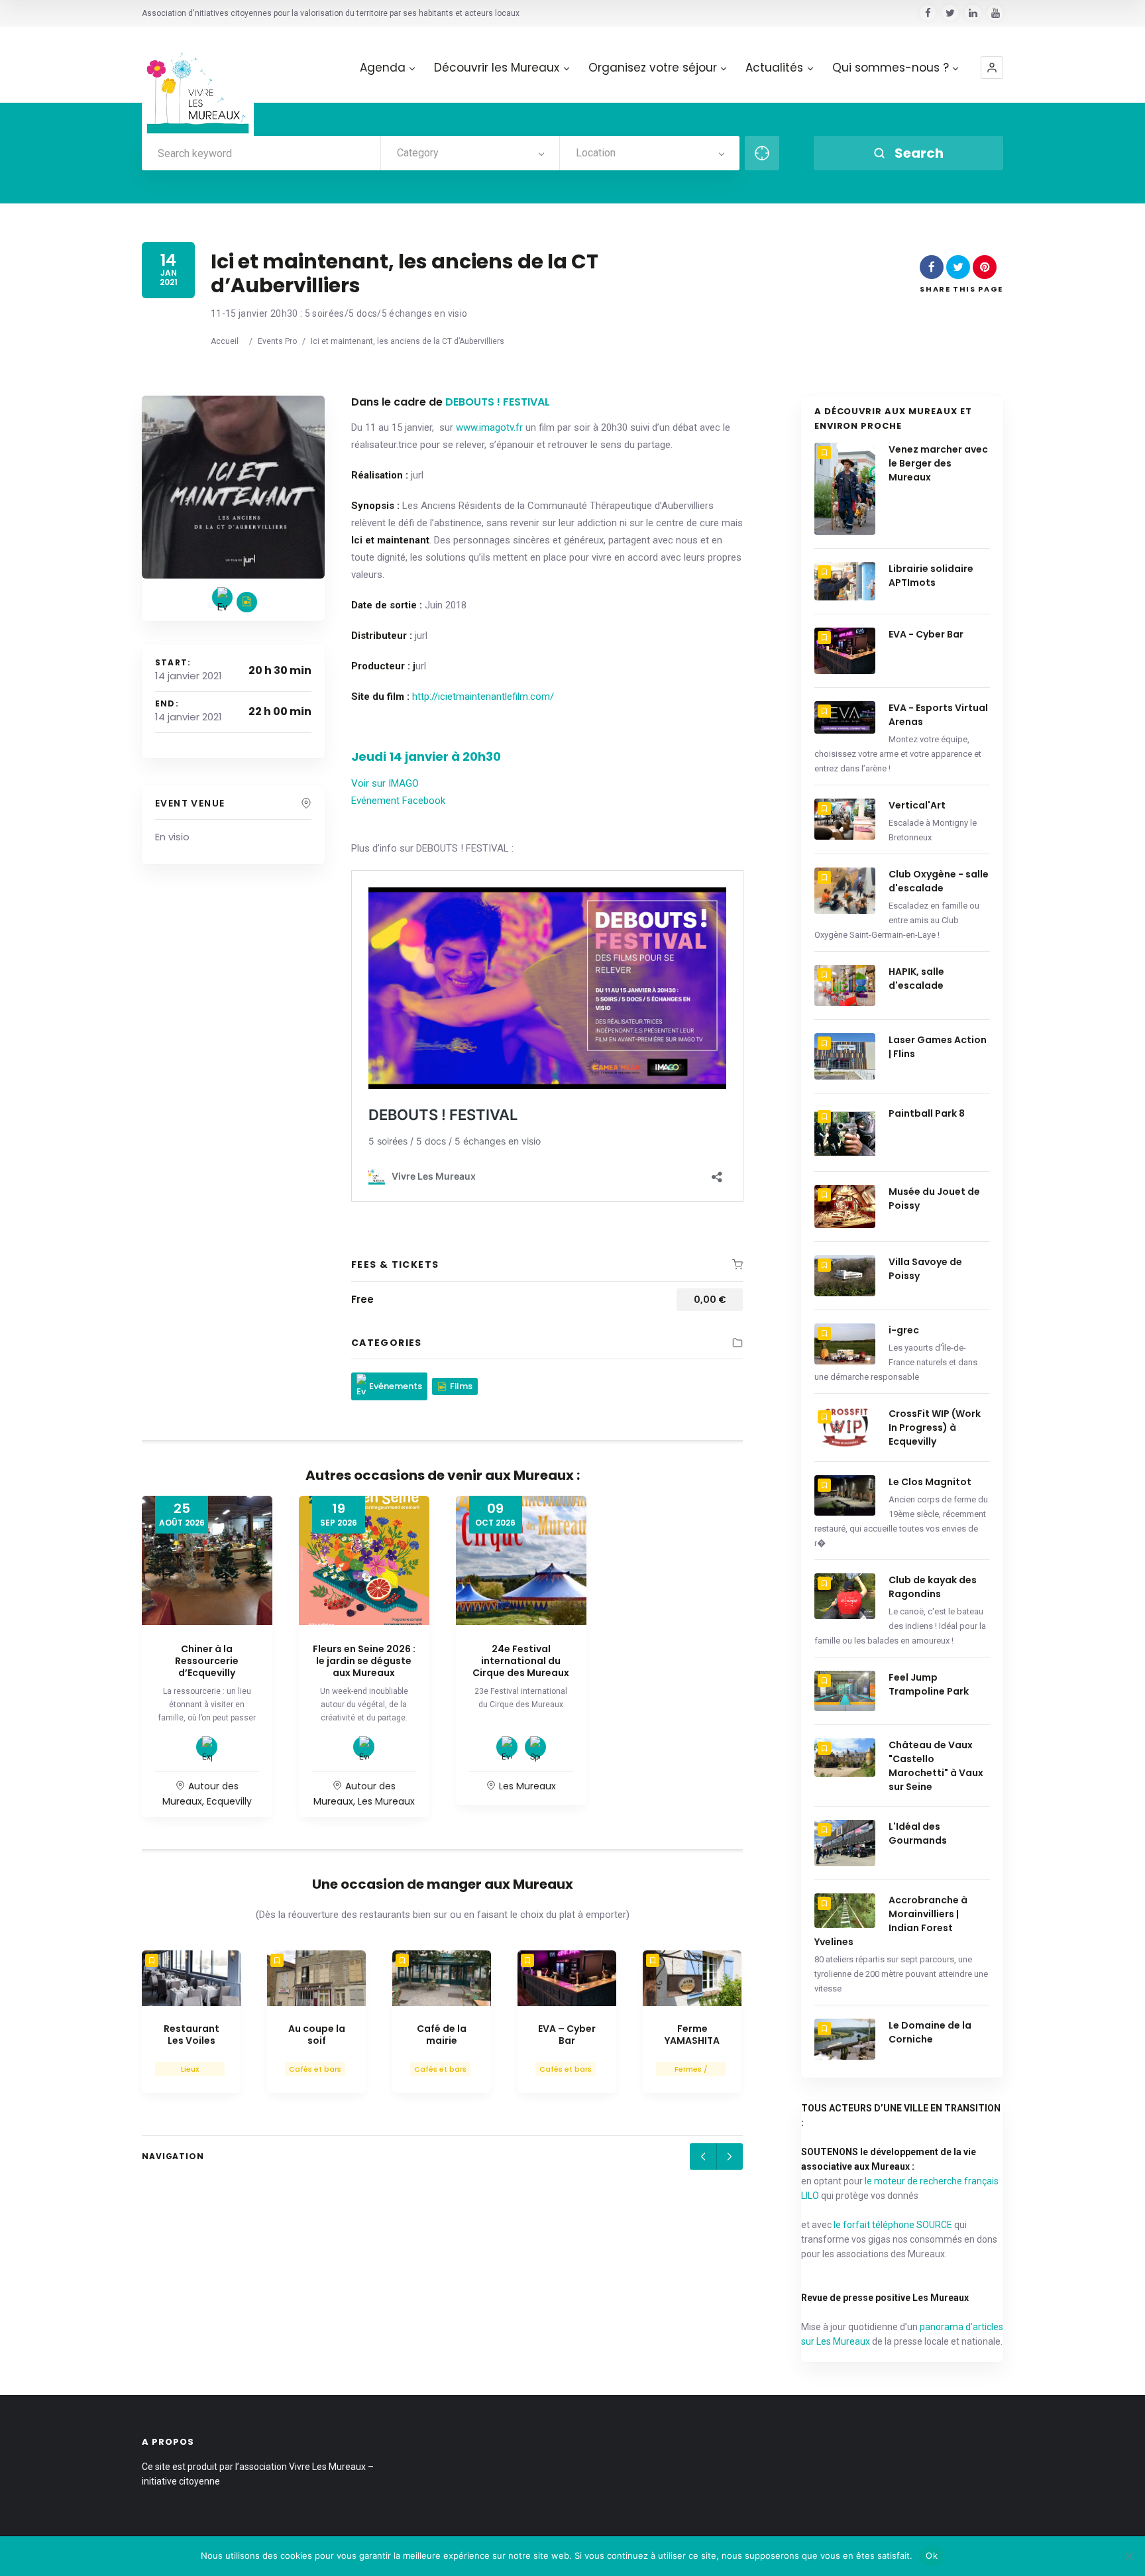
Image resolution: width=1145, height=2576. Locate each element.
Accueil (225, 341)
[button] (992, 68)
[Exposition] (207, 1747)
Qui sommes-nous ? (891, 68)
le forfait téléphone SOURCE (893, 2225)
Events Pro (277, 341)
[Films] (247, 602)
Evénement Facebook (398, 801)
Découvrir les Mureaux (497, 68)
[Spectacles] (535, 1747)
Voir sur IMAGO (385, 783)
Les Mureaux (386, 1801)
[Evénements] (222, 597)
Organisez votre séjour (653, 68)
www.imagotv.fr (489, 427)
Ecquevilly (229, 1801)
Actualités (774, 68)
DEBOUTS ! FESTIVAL (498, 402)
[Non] (1128, 2556)
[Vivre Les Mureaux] (198, 83)
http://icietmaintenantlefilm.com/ (483, 697)
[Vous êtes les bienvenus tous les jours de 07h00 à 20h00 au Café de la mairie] (442, 1978)
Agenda (383, 68)
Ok (932, 2555)
